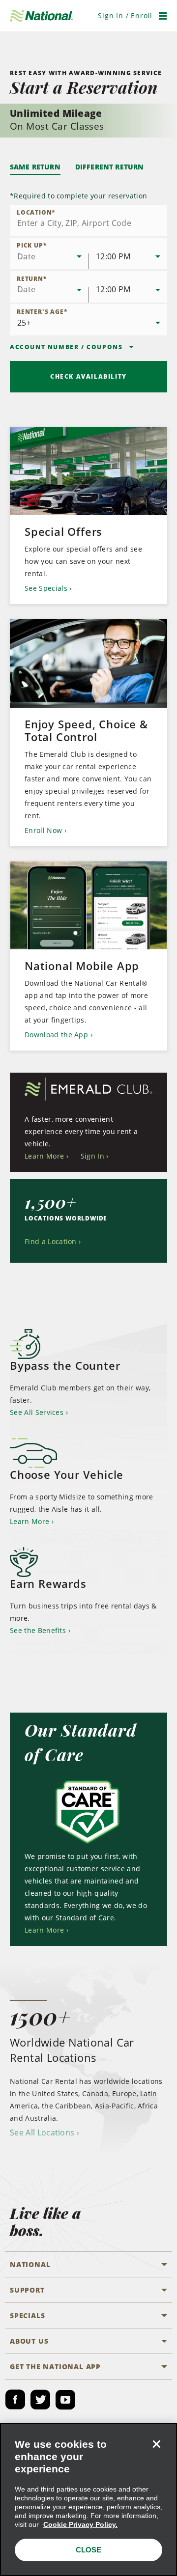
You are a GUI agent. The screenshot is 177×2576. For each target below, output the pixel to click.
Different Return (110, 167)
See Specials (46, 588)
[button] (125, 15)
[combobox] (88, 221)
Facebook (15, 2400)
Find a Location (51, 1241)
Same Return (35, 167)
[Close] (156, 2444)
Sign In (92, 1156)
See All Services (37, 1412)
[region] (88, 2500)
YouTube (65, 2400)
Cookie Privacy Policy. (80, 2524)
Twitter (40, 2400)
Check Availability (88, 376)
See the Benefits (38, 1630)
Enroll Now (43, 830)
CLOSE (88, 2550)
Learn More (44, 1156)
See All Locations (42, 2133)
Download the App (56, 1035)
